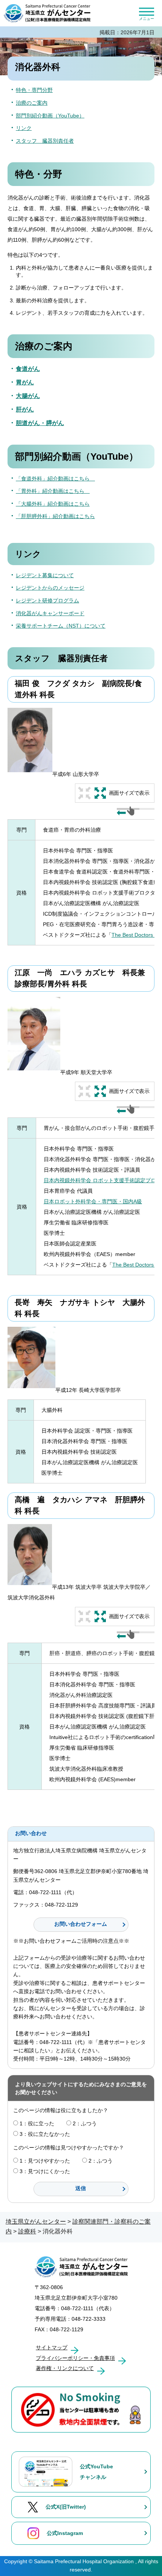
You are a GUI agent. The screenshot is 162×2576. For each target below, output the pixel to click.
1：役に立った (37, 2123)
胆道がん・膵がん (40, 423)
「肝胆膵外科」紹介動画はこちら (55, 516)
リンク (24, 128)
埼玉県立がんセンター (36, 2222)
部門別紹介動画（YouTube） (50, 116)
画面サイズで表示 (129, 793)
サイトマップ (52, 2347)
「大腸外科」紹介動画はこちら (53, 504)
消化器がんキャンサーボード (50, 613)
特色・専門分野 (34, 90)
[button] (146, 13)
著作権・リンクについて (65, 2368)
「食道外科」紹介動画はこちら (55, 479)
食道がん (28, 369)
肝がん (25, 409)
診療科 (27, 2231)
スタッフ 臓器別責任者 (45, 141)
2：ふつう (85, 2123)
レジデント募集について (45, 575)
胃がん (25, 382)
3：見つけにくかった (45, 2171)
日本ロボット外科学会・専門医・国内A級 (93, 1201)
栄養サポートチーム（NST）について (61, 626)
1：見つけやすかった (45, 2161)
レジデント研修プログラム (47, 601)
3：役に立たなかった (45, 2134)
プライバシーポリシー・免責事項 (75, 2358)
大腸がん (28, 396)
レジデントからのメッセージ (50, 588)
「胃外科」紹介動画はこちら (53, 491)
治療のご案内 (32, 103)
